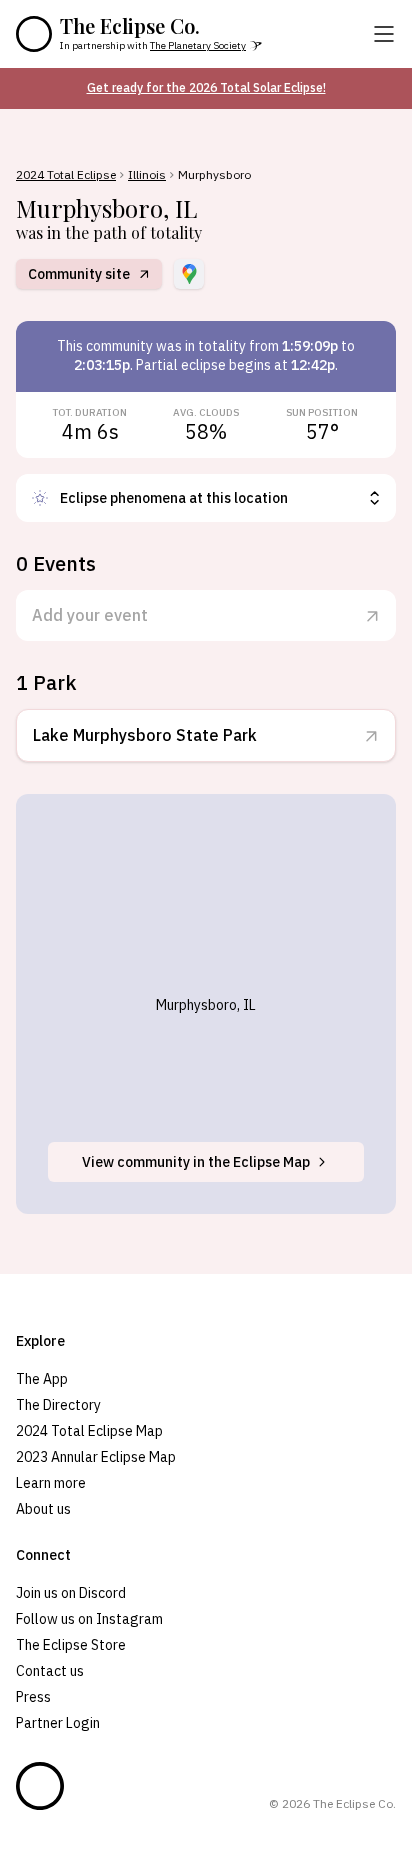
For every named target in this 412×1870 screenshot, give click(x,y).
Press (33, 1697)
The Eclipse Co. (130, 26)
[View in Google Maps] (189, 274)
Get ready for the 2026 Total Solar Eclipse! (206, 87)
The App (42, 1379)
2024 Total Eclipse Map (89, 1431)
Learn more (51, 1483)
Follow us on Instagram (89, 1619)
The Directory (58, 1405)
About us (43, 1509)
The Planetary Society (198, 45)
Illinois (147, 175)
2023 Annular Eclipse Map (96, 1457)
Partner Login (58, 1723)
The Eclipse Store (71, 1645)
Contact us (50, 1671)
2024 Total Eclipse (66, 175)
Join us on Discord (71, 1593)
